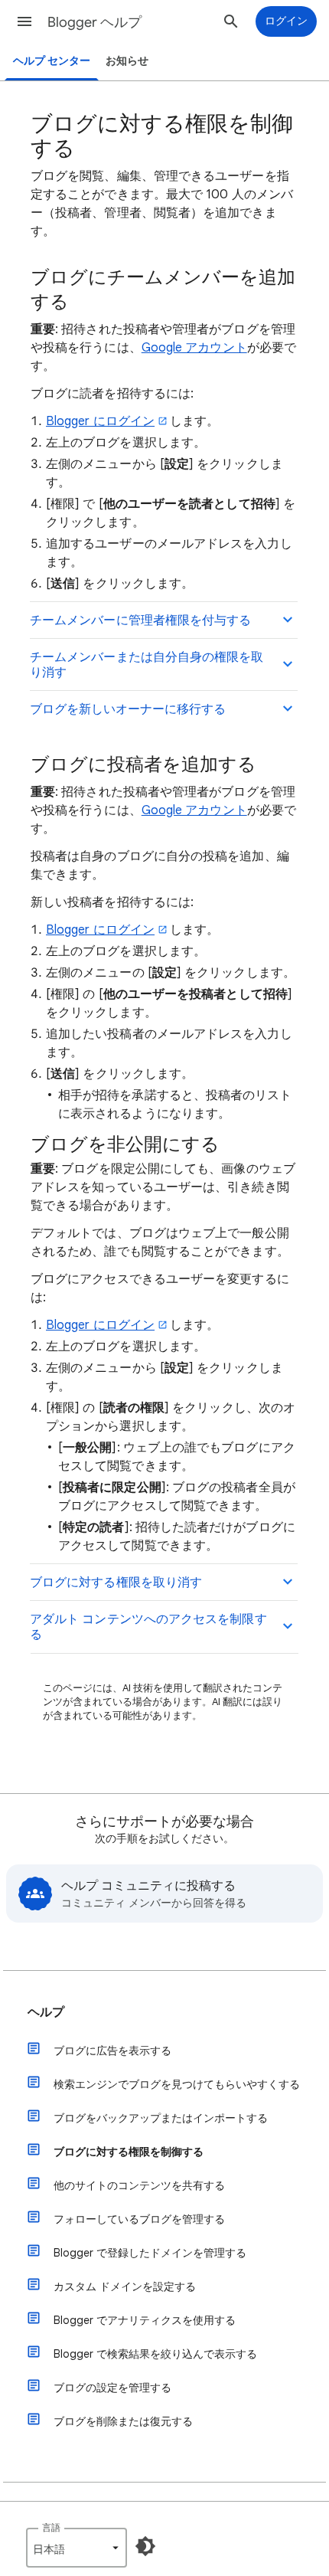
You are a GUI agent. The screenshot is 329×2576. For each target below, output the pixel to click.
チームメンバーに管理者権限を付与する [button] (140, 620)
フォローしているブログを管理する (139, 2219)
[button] (24, 21)
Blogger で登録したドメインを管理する (150, 2253)
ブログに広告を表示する (112, 2051)
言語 (51, 2527)
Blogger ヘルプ (94, 22)
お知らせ (127, 61)
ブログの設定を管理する (112, 2388)
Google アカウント (194, 348)
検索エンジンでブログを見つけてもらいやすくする (177, 2084)
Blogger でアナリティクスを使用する (145, 2320)
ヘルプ (46, 2012)
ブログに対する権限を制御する (129, 2152)
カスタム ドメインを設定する (125, 2286)
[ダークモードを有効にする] (145, 2546)
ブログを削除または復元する (123, 2421)
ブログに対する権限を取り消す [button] (116, 1583)
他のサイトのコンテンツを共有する (139, 2185)
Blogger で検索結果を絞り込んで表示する (155, 2354)
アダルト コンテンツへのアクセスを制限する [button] (148, 1627)
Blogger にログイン (100, 421)
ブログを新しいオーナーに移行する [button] (128, 709)
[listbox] (77, 2548)
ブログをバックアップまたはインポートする (161, 2118)
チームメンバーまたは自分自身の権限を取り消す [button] (147, 665)
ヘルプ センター (52, 61)
